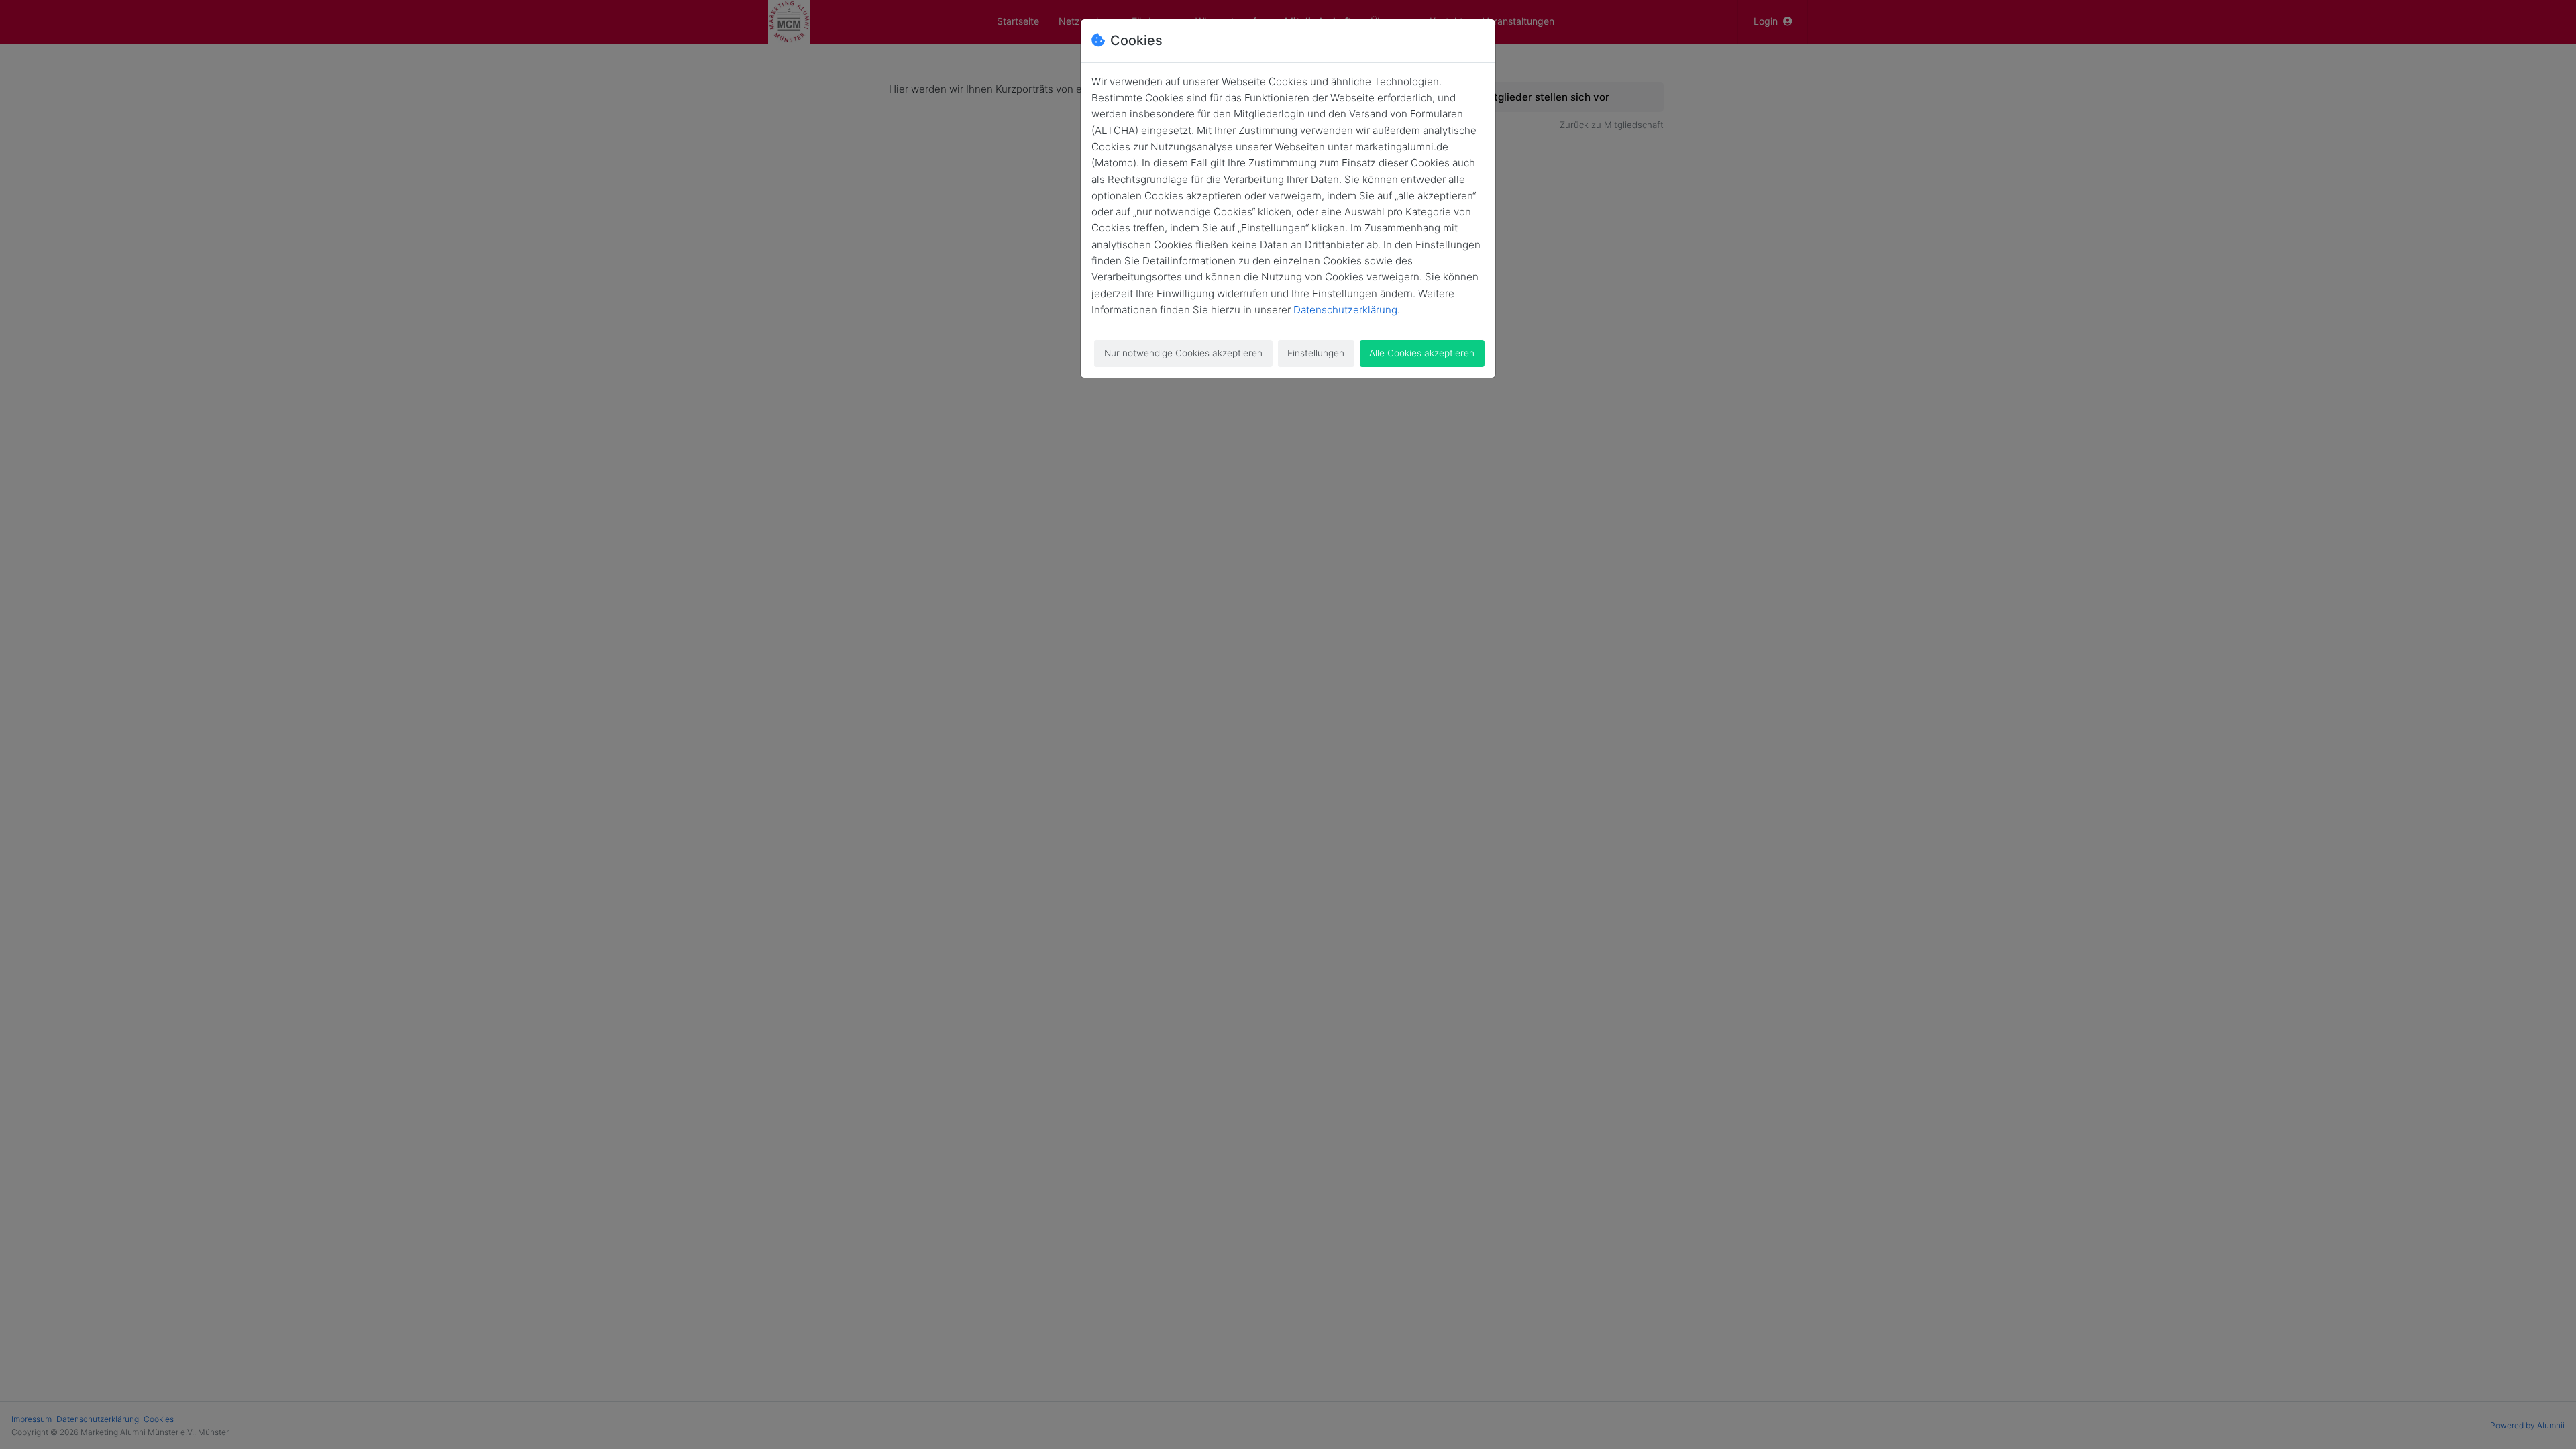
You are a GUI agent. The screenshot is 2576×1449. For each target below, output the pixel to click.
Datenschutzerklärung (1345, 310)
